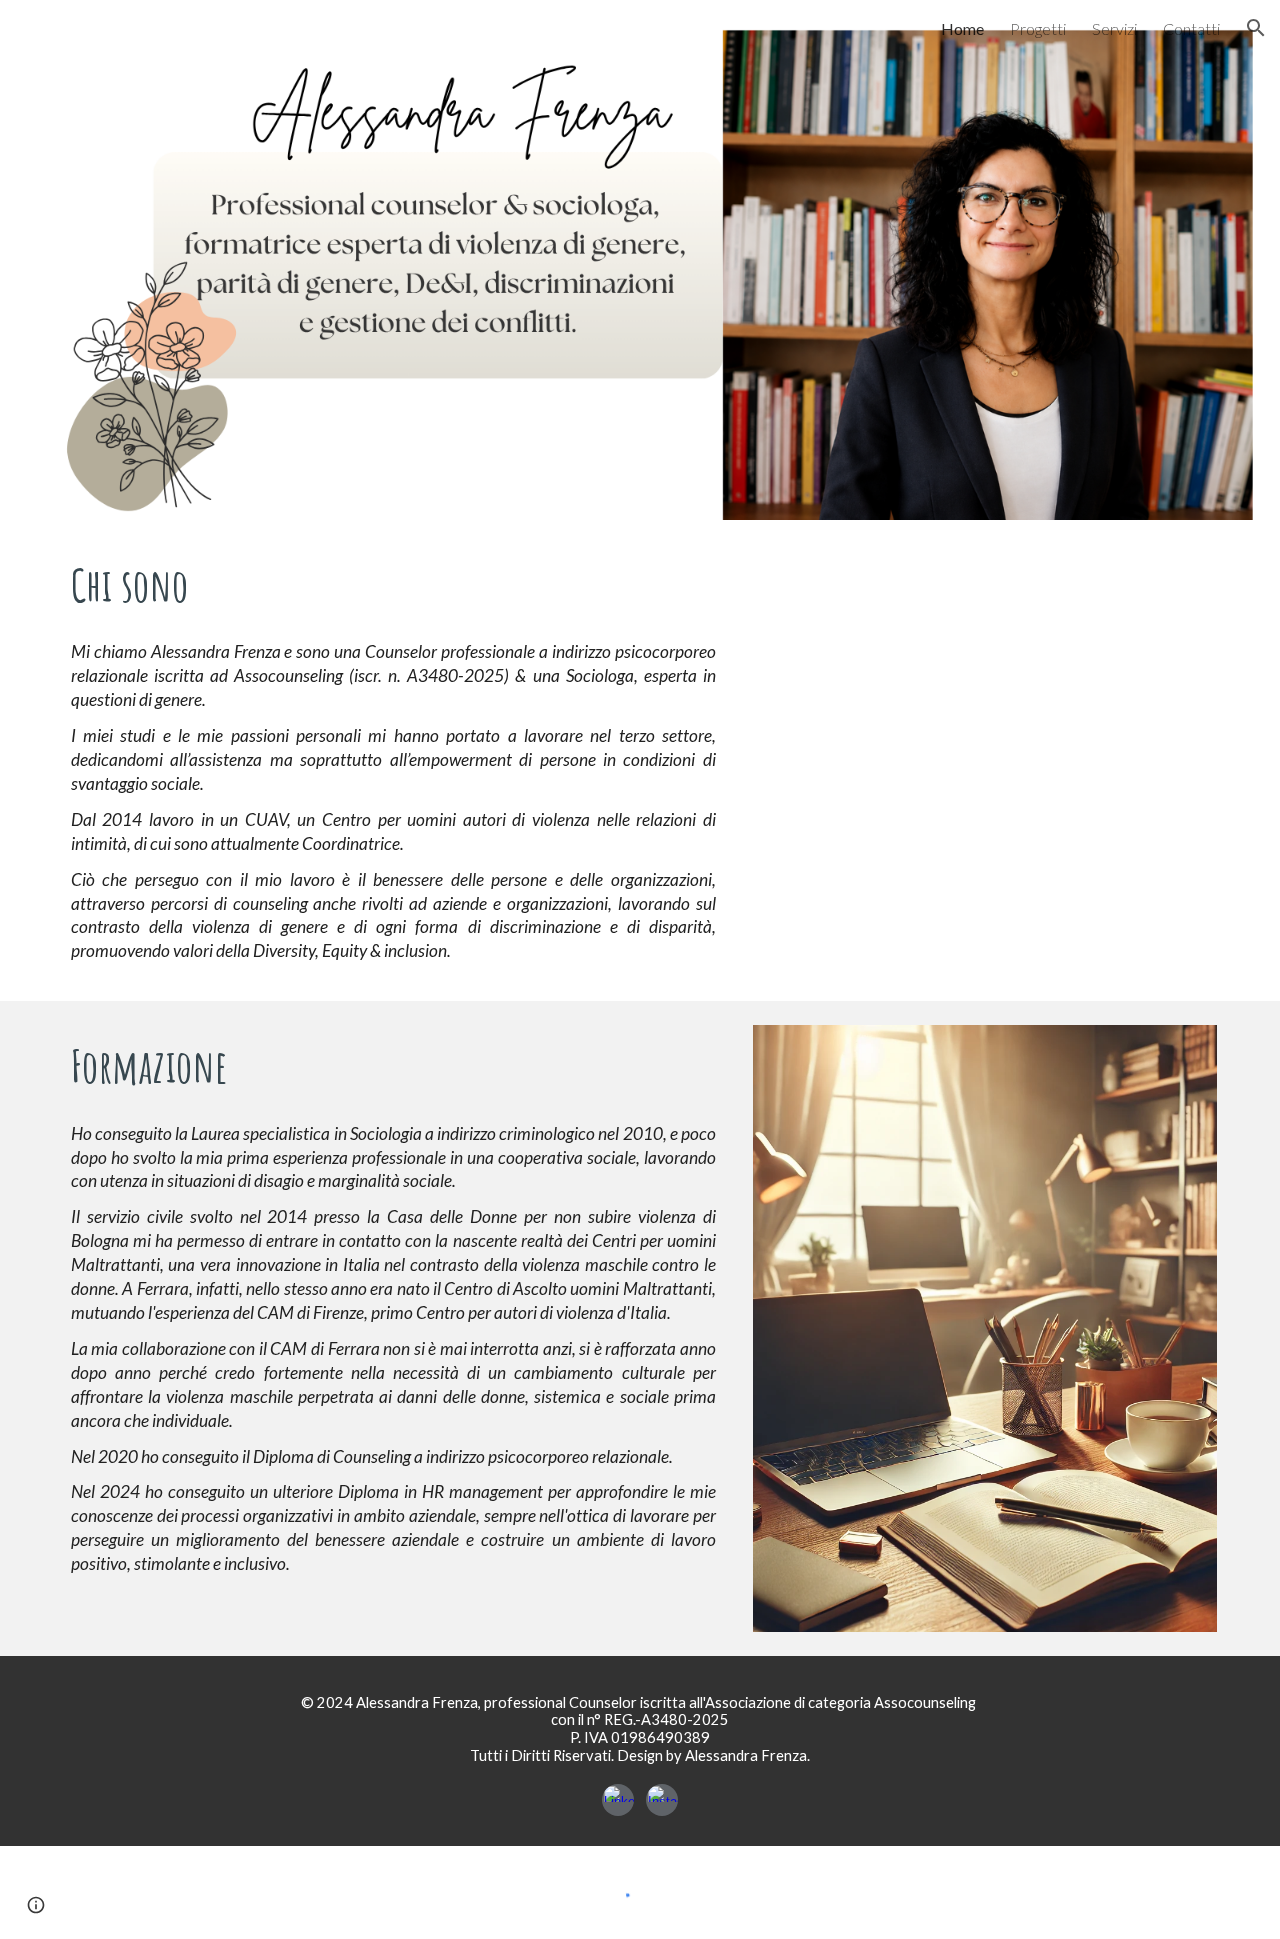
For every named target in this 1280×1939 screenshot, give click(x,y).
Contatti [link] (1191, 28)
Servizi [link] (1114, 28)
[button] (1256, 28)
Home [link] (962, 28)
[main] (393, 585)
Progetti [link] (1038, 28)
